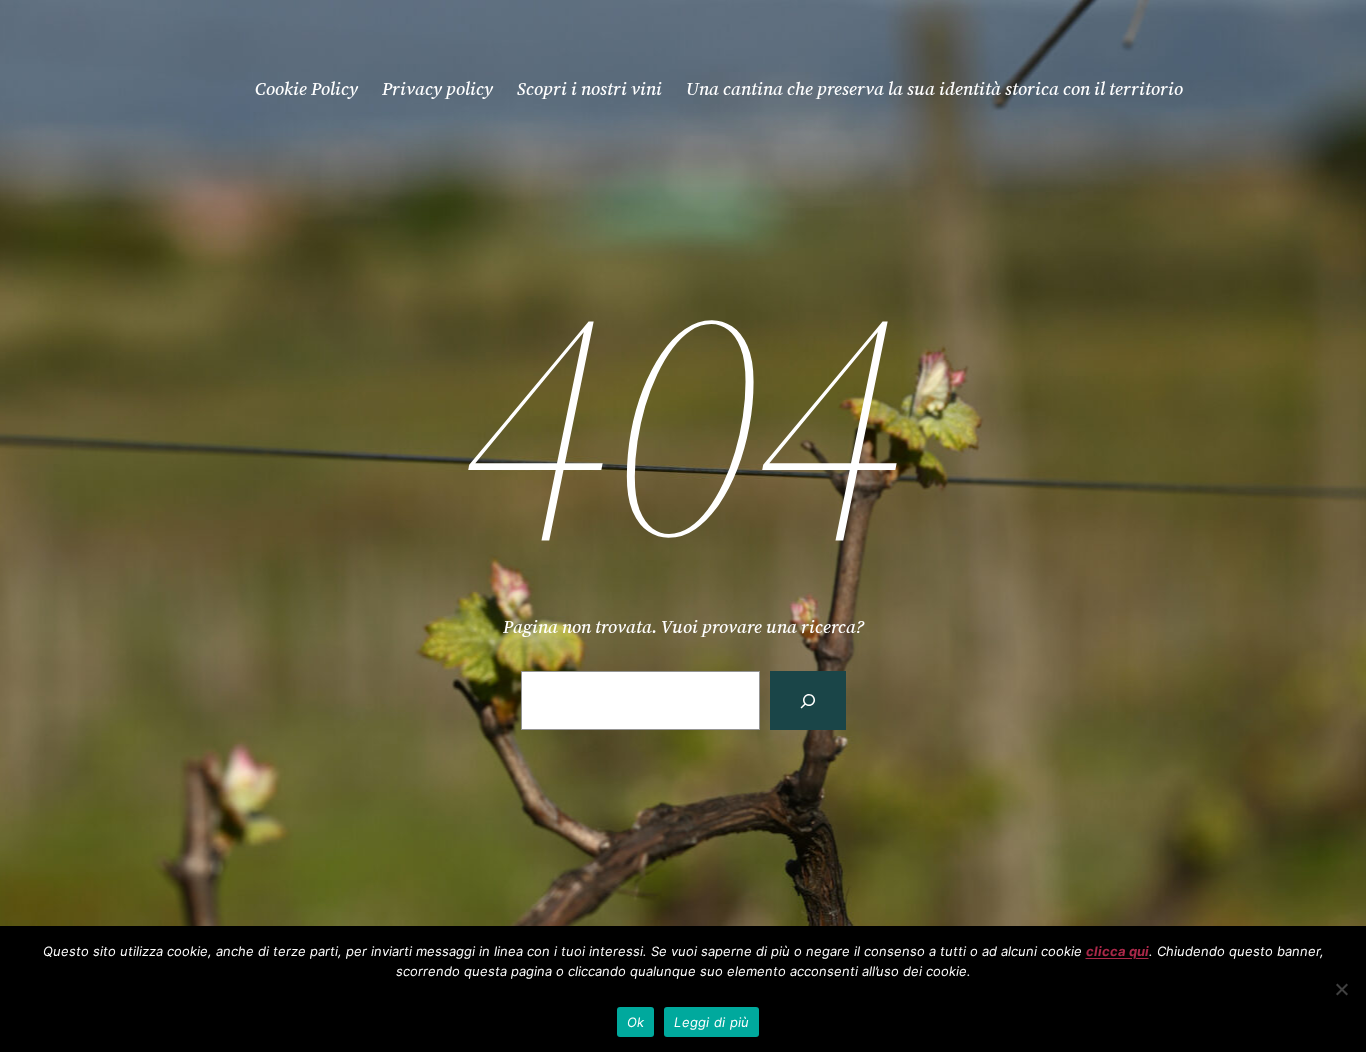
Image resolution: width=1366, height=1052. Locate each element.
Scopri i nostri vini (589, 88)
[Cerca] (808, 700)
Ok (636, 1022)
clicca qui (1117, 951)
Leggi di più (711, 1022)
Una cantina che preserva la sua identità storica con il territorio (934, 88)
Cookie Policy (306, 88)
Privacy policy (437, 88)
